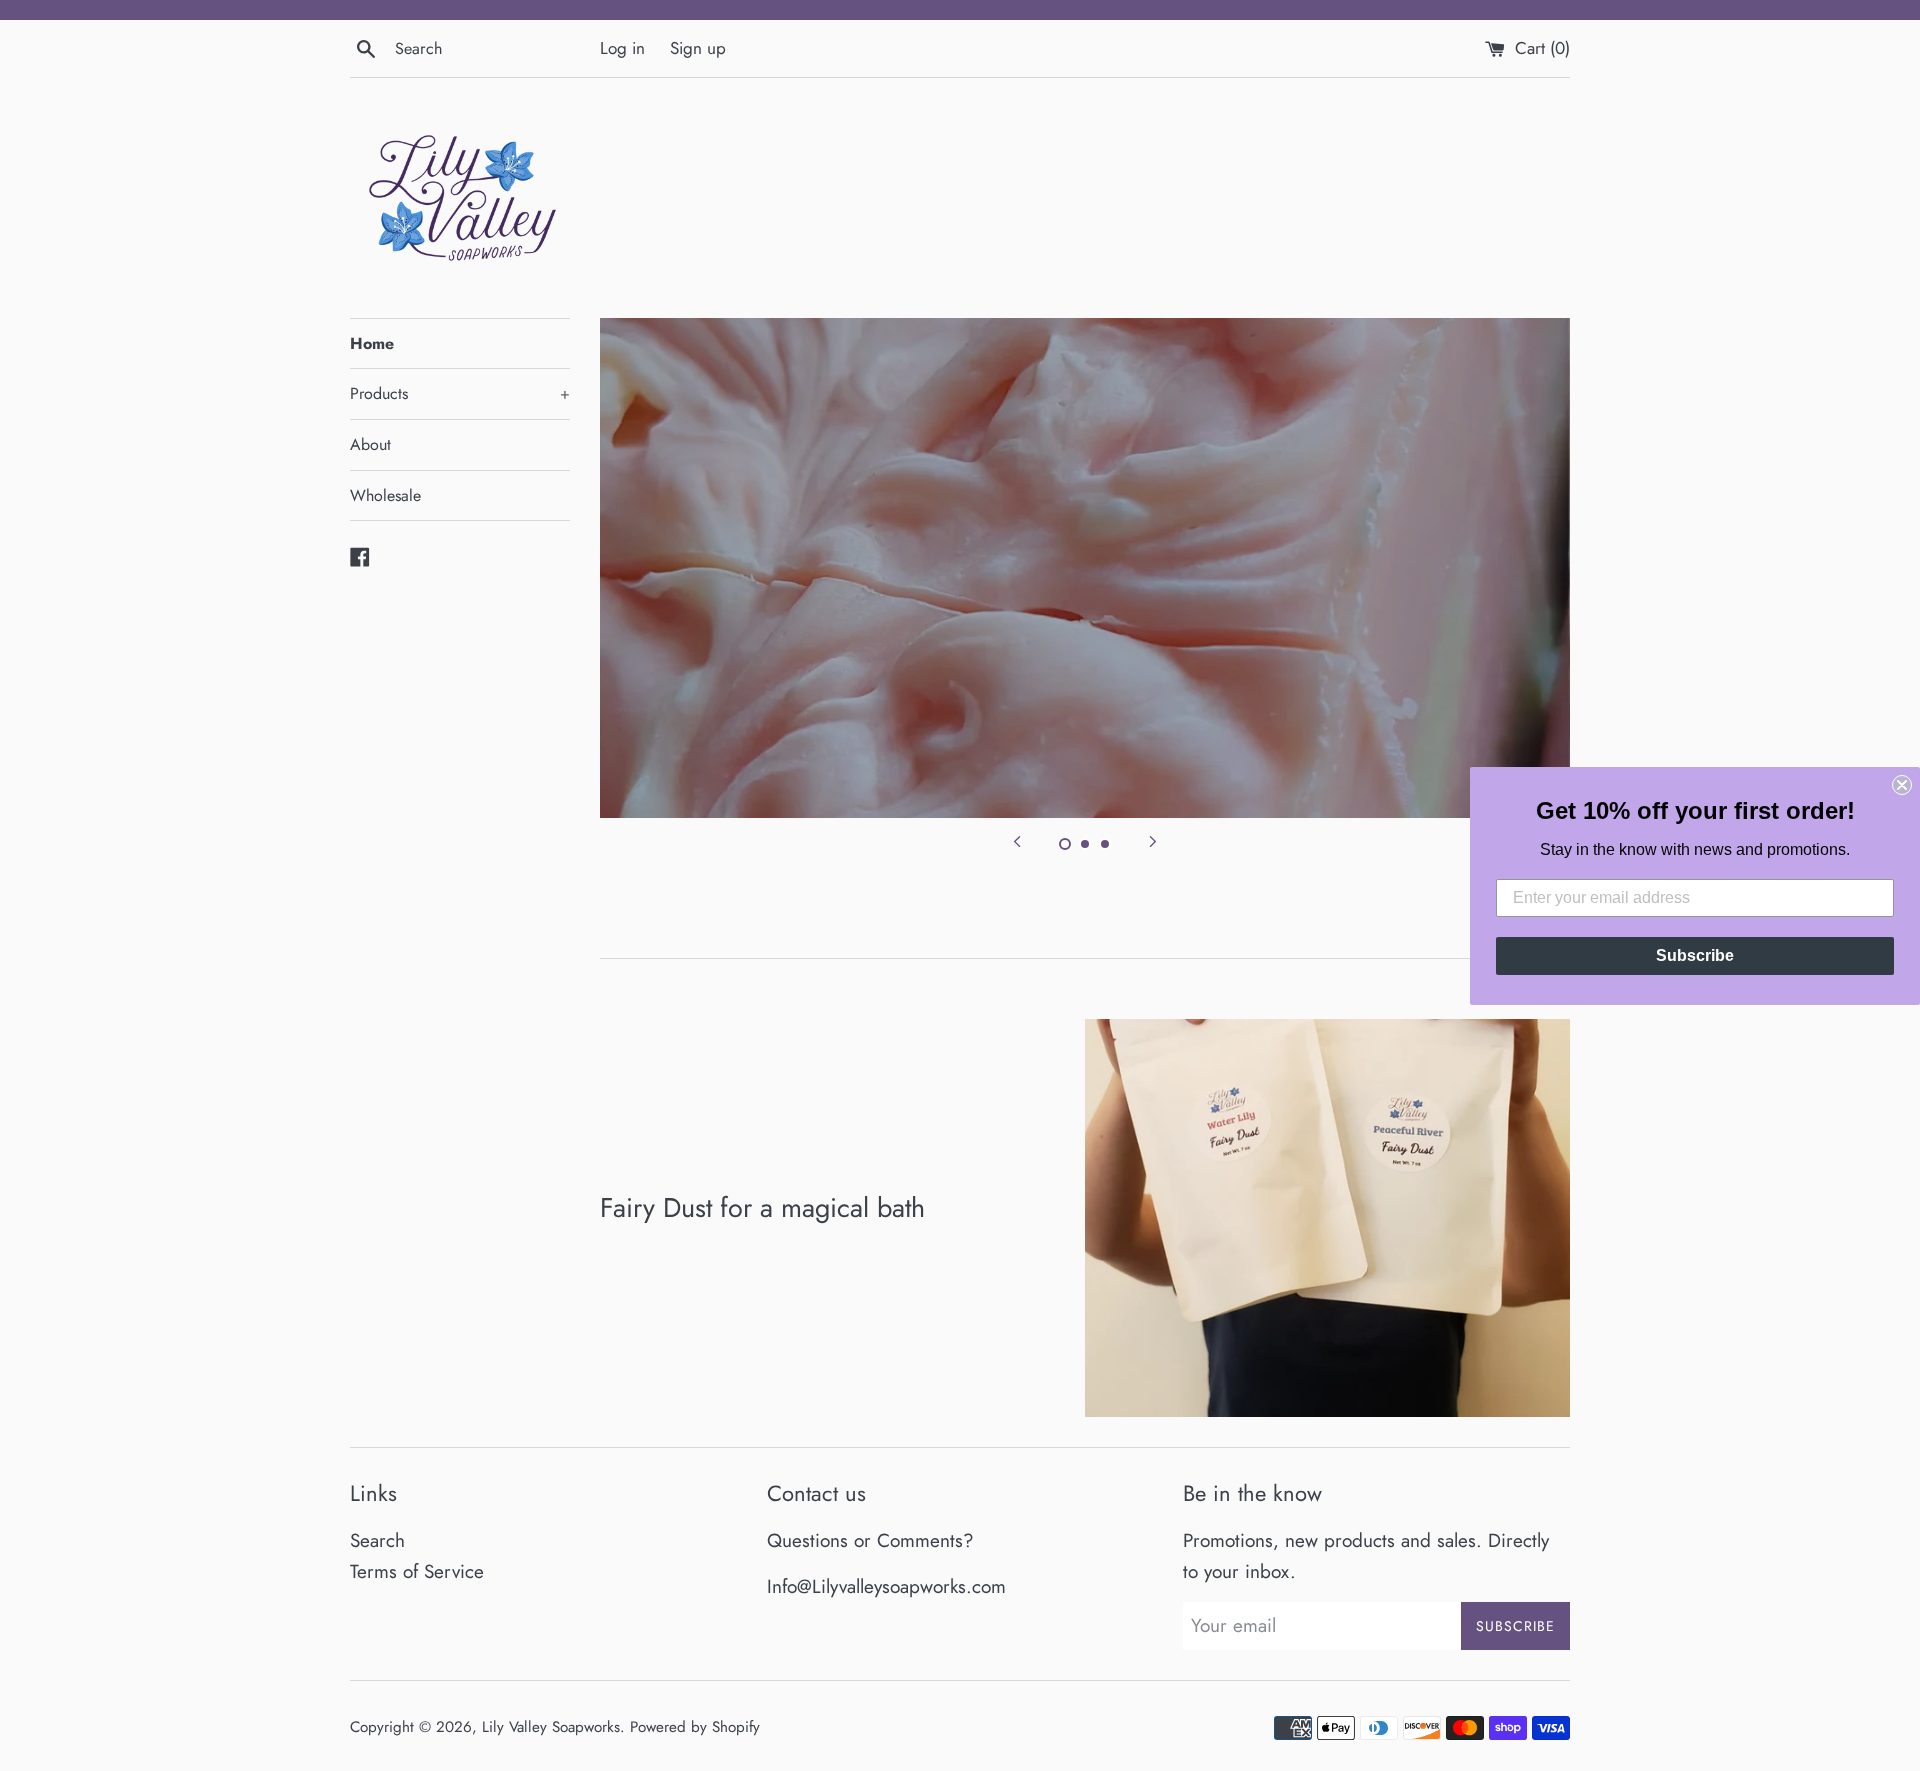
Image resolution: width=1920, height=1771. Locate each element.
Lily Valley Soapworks (551, 1727)
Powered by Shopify (695, 1727)
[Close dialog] (1902, 785)
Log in (622, 48)
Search (377, 1540)
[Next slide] (1153, 840)
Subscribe (1695, 955)
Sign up (698, 48)
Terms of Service (417, 1571)
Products (460, 393)
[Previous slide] (1017, 840)
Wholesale (385, 495)
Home (372, 343)
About (370, 444)
